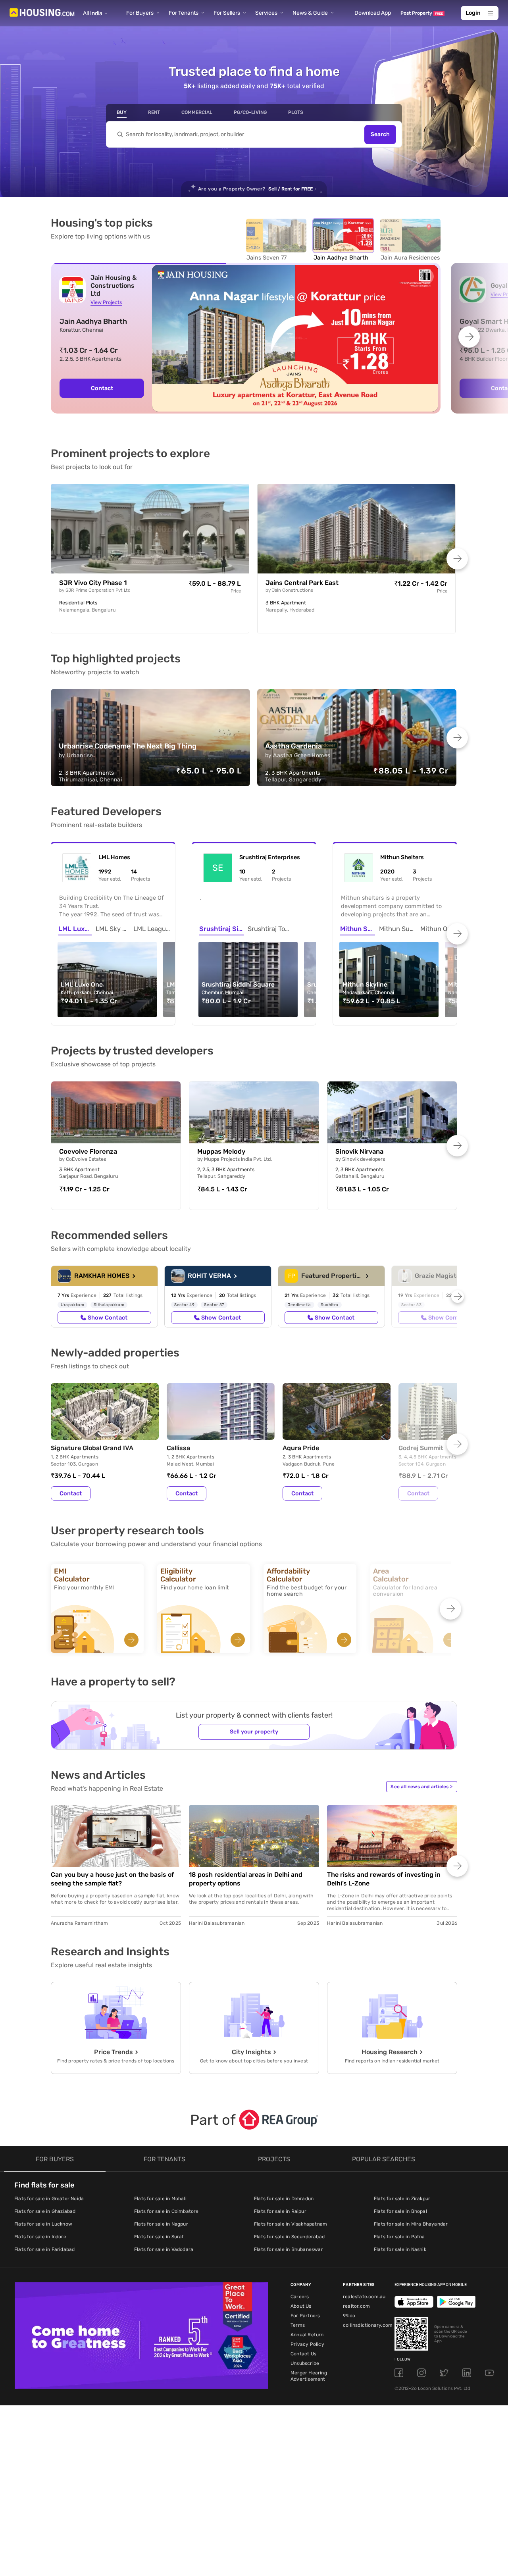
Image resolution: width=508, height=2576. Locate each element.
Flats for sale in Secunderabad (289, 2237)
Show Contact (108, 1318)
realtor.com (356, 2306)
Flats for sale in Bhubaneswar (289, 2249)
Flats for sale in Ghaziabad (45, 2211)
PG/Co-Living (250, 112)
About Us (301, 2306)
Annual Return (307, 2335)
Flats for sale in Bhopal (400, 2211)
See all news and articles (421, 1787)
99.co (349, 2316)
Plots (296, 112)
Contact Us (303, 2354)
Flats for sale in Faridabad (44, 2249)
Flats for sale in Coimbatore (166, 2211)
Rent (154, 112)
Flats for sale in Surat (159, 2237)
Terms (298, 2325)
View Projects (106, 302)
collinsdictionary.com (368, 2325)
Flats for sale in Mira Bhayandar (411, 2224)
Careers (300, 2297)
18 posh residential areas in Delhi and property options (246, 1879)
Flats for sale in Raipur (280, 2211)
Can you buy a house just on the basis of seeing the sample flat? (113, 1879)
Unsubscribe (305, 2363)
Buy (122, 112)
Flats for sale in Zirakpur (402, 2199)
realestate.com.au (364, 2297)
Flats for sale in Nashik (400, 2249)
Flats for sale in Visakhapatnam (291, 2224)
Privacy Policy (307, 2344)
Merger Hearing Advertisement (309, 2376)
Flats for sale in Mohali (160, 2199)
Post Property (422, 13)
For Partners (305, 2316)
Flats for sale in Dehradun (284, 2199)
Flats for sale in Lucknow (43, 2224)
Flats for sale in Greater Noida (49, 2199)
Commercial (197, 112)
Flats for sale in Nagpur (161, 2224)
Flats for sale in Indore (40, 2237)
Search (380, 134)
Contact (102, 388)
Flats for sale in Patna (399, 2237)
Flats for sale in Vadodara (164, 2249)
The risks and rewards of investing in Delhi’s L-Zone (384, 1879)
